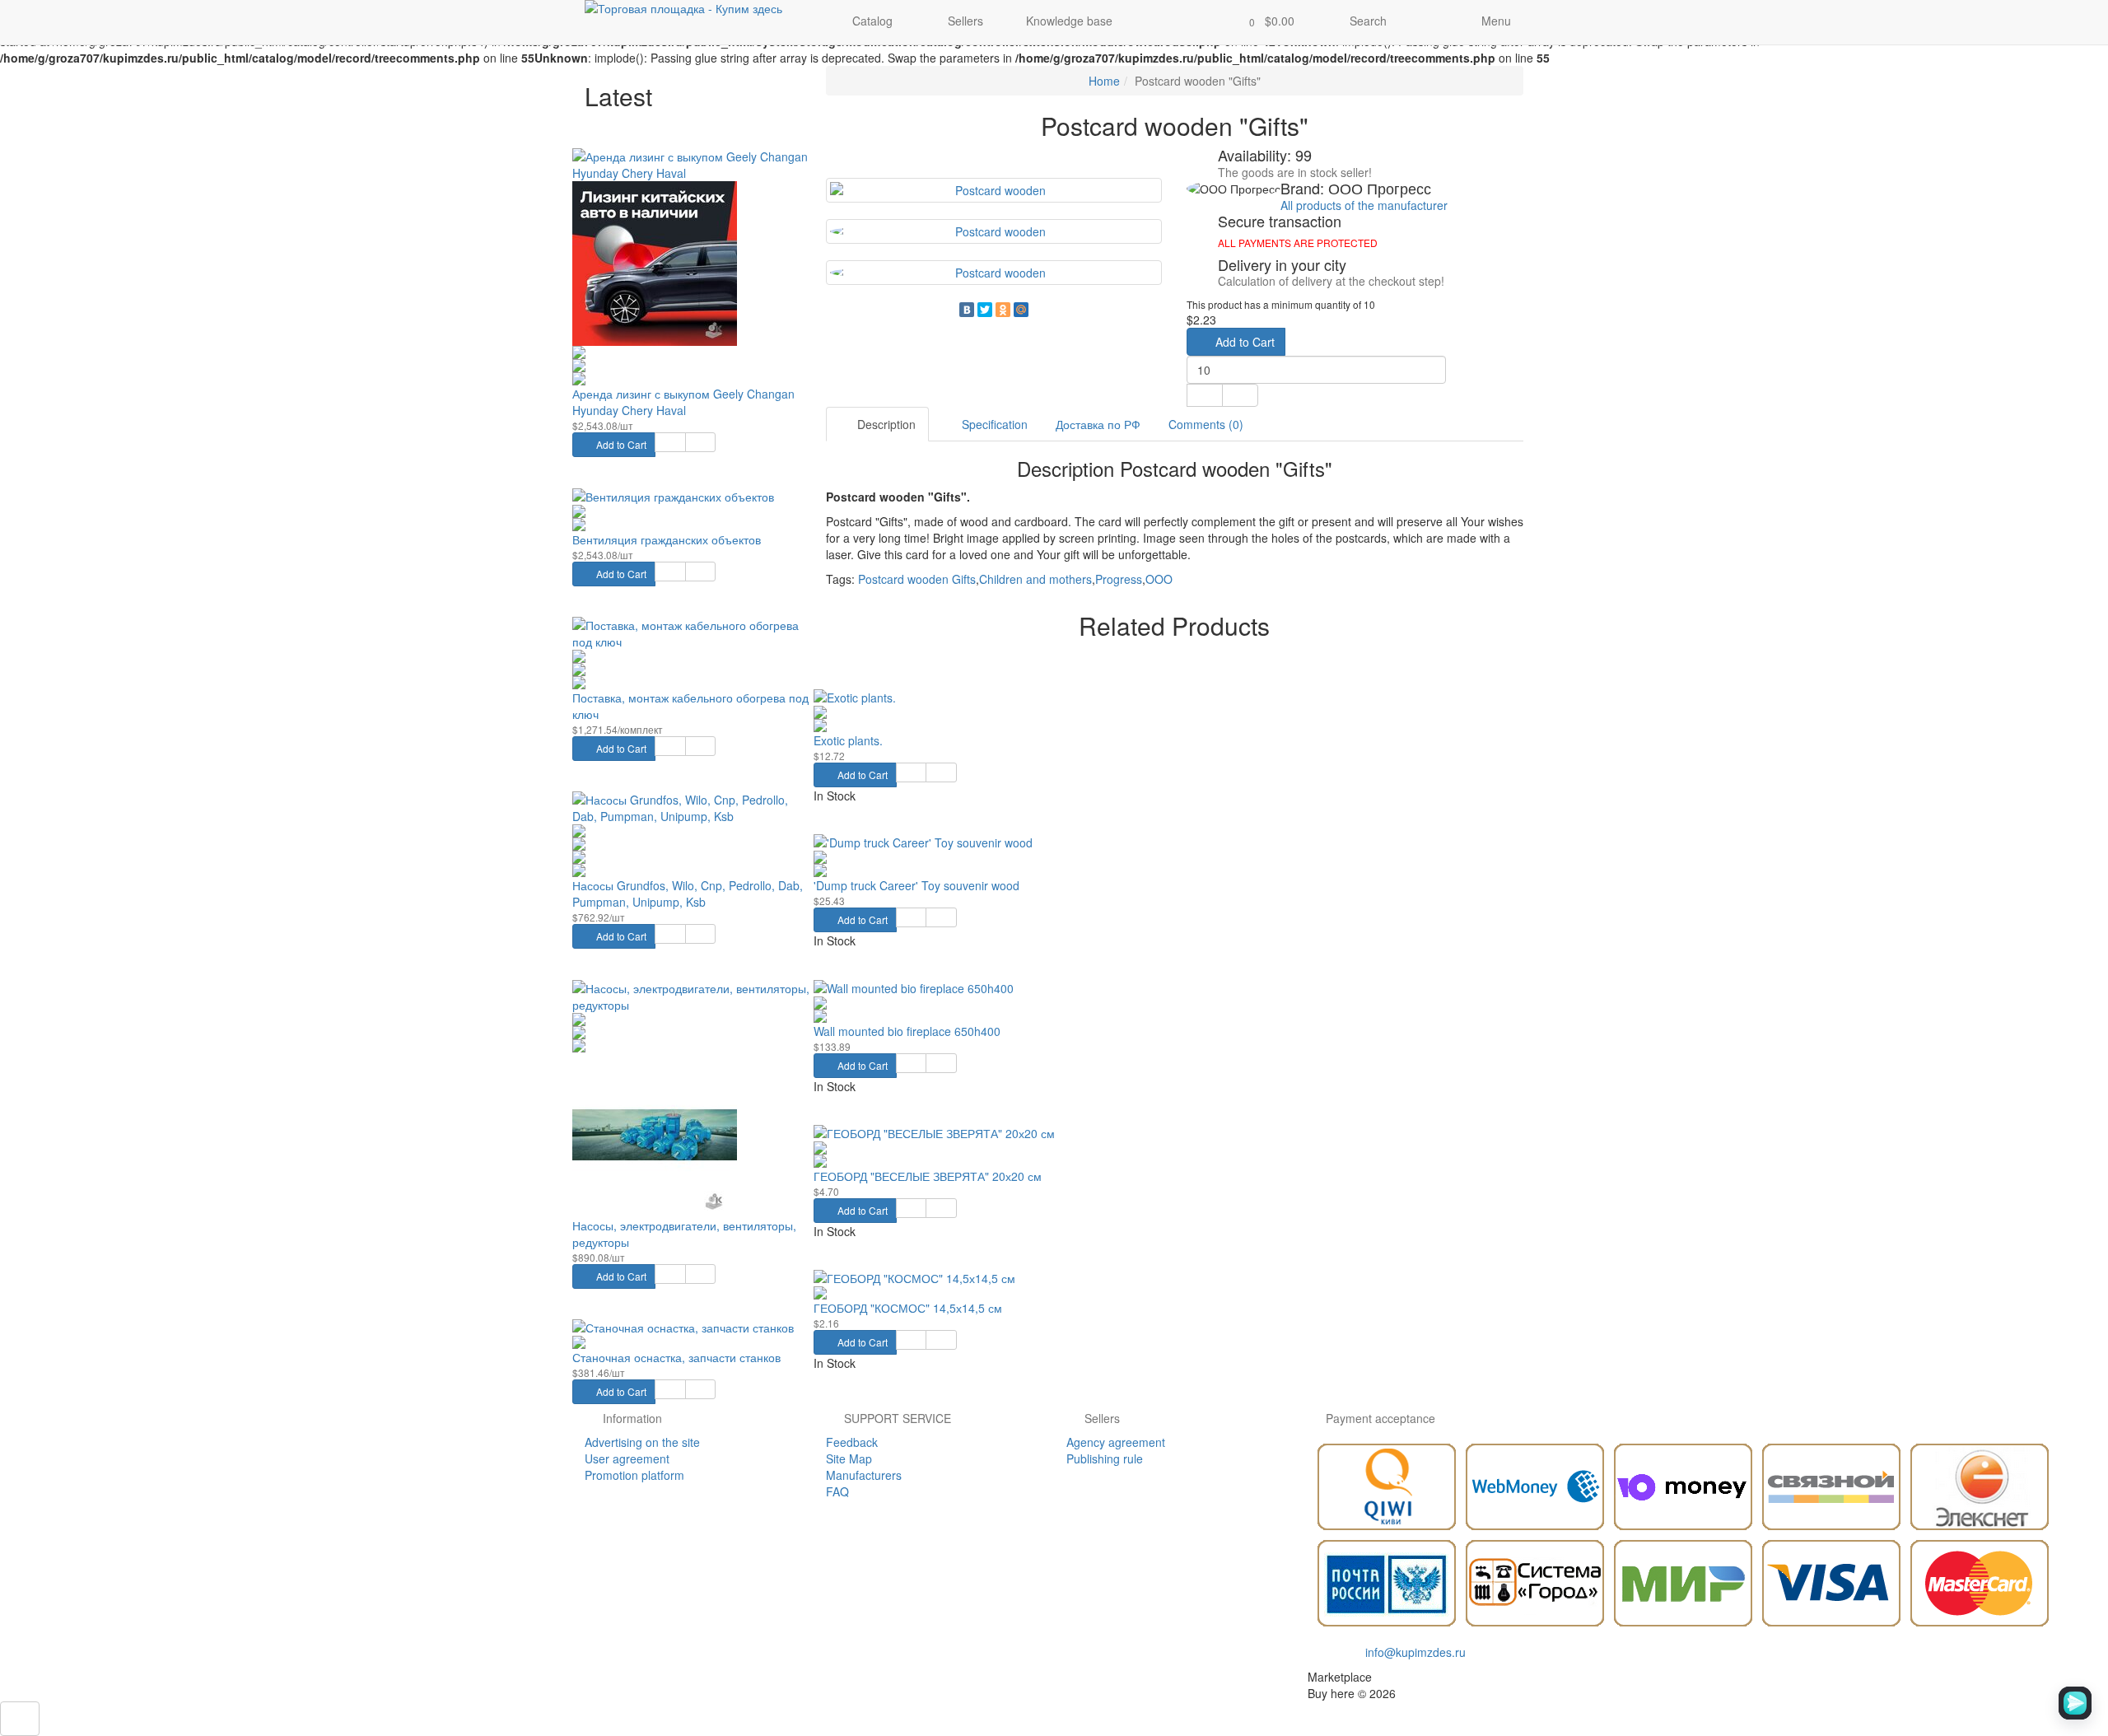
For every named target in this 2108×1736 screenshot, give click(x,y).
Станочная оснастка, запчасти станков (676, 1357)
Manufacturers (864, 1475)
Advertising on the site (642, 1442)
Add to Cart (620, 444)
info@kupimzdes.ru (1415, 1652)
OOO (1159, 579)
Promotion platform (634, 1475)
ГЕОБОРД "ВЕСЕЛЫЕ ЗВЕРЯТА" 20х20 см (928, 1176)
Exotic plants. (848, 740)
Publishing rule (1105, 1458)
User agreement (627, 1458)
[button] (1267, 22)
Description (885, 424)
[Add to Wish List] (670, 442)
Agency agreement (1116, 1442)
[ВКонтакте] (967, 310)
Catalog (872, 21)
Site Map (849, 1458)
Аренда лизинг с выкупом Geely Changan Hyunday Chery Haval (683, 402)
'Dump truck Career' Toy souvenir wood (916, 885)
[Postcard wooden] (994, 190)
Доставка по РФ (1098, 424)
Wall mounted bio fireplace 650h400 (907, 1031)
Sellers (964, 21)
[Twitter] (985, 310)
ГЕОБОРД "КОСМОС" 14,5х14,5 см (908, 1308)
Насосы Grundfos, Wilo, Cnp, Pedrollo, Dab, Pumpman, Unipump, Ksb (688, 894)
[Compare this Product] (700, 442)
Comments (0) (1206, 424)
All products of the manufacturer (1364, 205)
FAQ (837, 1491)
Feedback (852, 1442)
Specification (993, 424)
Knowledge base (1069, 21)
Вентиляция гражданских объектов (667, 539)
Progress (1119, 579)
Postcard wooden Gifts (917, 579)
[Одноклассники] (1003, 310)
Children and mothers (1035, 579)
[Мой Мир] (1021, 310)
